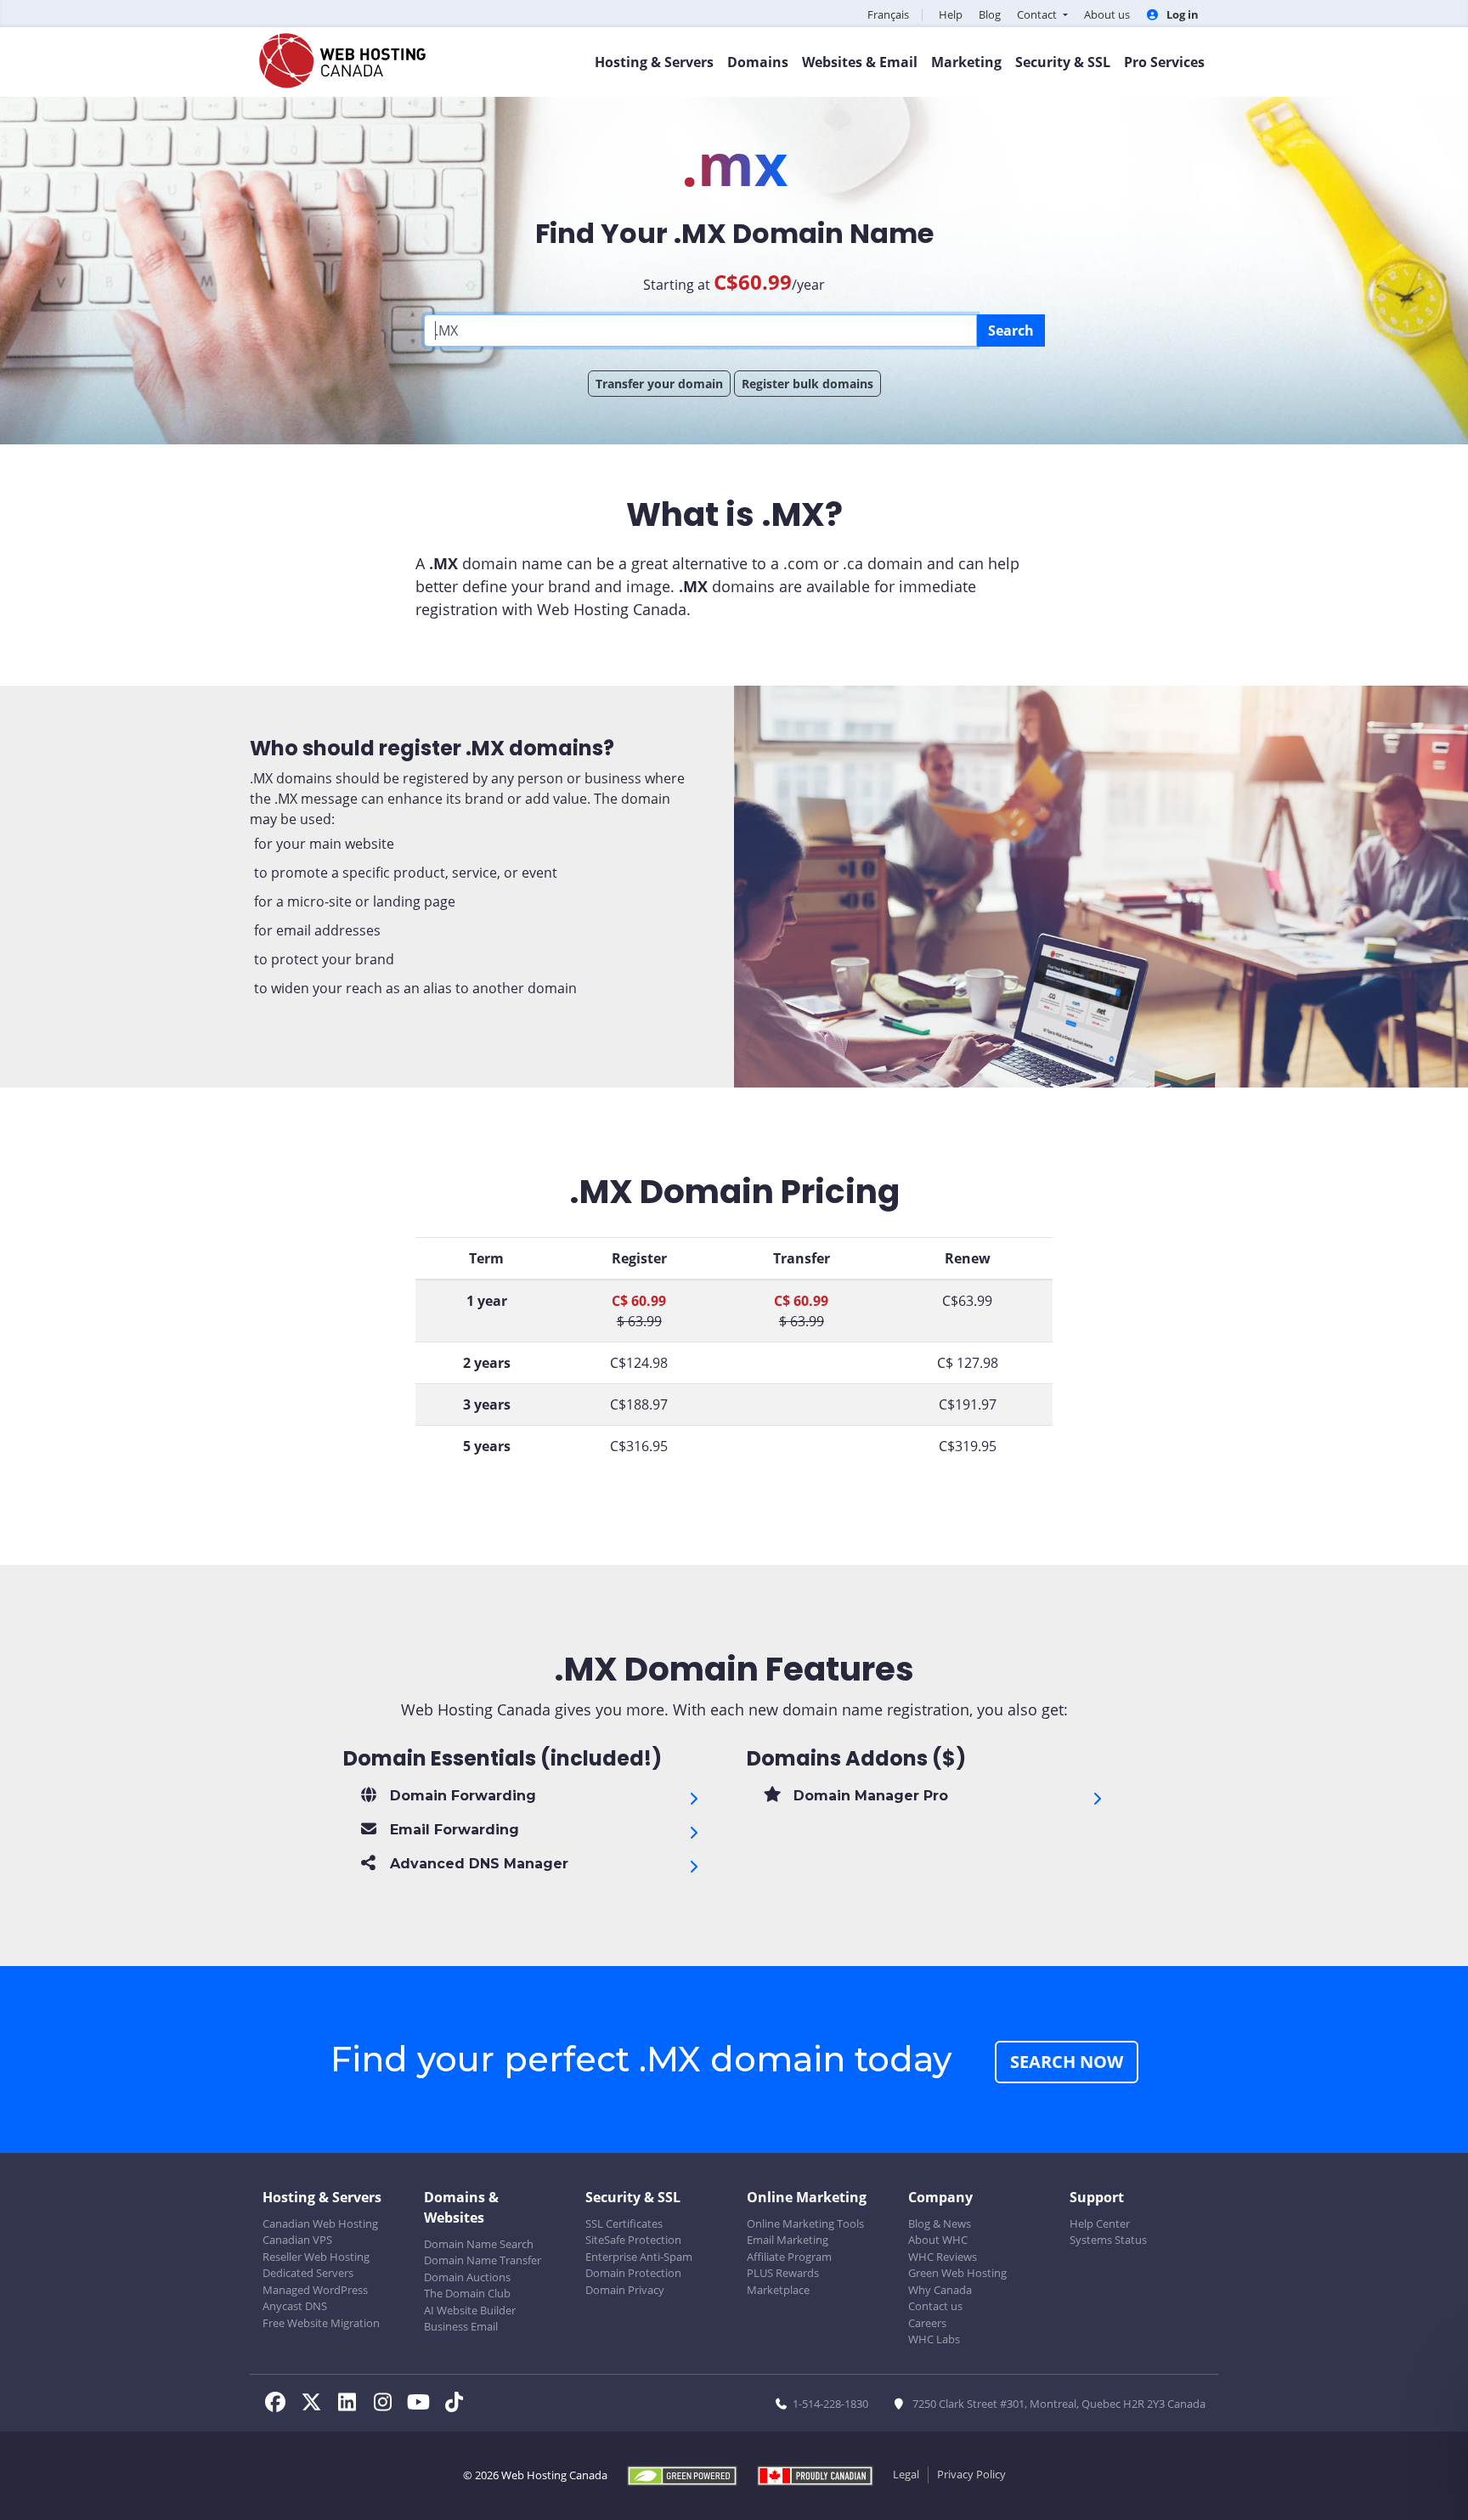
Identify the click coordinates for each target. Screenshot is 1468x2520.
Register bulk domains (807, 384)
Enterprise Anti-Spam (639, 2257)
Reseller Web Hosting (316, 2257)
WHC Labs (934, 2339)
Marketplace (778, 2290)
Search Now (1067, 2062)
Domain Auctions (467, 2277)
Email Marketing (788, 2240)
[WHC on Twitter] (316, 2404)
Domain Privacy (625, 2290)
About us (1107, 14)
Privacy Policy (971, 2474)
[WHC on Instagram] (387, 2404)
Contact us (935, 2306)
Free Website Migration (321, 2323)
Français (888, 14)
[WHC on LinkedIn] (352, 2404)
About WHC (938, 2240)
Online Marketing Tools (805, 2223)
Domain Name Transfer (483, 2260)
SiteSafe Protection (633, 2240)
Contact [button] (1038, 14)
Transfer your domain (659, 384)
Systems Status (1108, 2240)
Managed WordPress (315, 2290)
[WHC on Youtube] (423, 2404)
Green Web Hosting (957, 2273)
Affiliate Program (789, 2257)
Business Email (461, 2326)
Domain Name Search (479, 2244)
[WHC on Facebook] (280, 2404)
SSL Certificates (624, 2223)
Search (1011, 331)
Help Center (1100, 2223)
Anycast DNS (295, 2306)
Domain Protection (633, 2273)
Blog (990, 14)
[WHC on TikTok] (457, 2404)
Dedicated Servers (308, 2273)
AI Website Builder (470, 2310)
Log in (1181, 14)
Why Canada (940, 2290)
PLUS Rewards (783, 2273)
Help (951, 14)
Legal (906, 2474)
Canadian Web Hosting (320, 2223)
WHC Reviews (943, 2257)
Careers (927, 2323)
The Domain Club (467, 2293)
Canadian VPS (297, 2240)
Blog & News (940, 2223)
